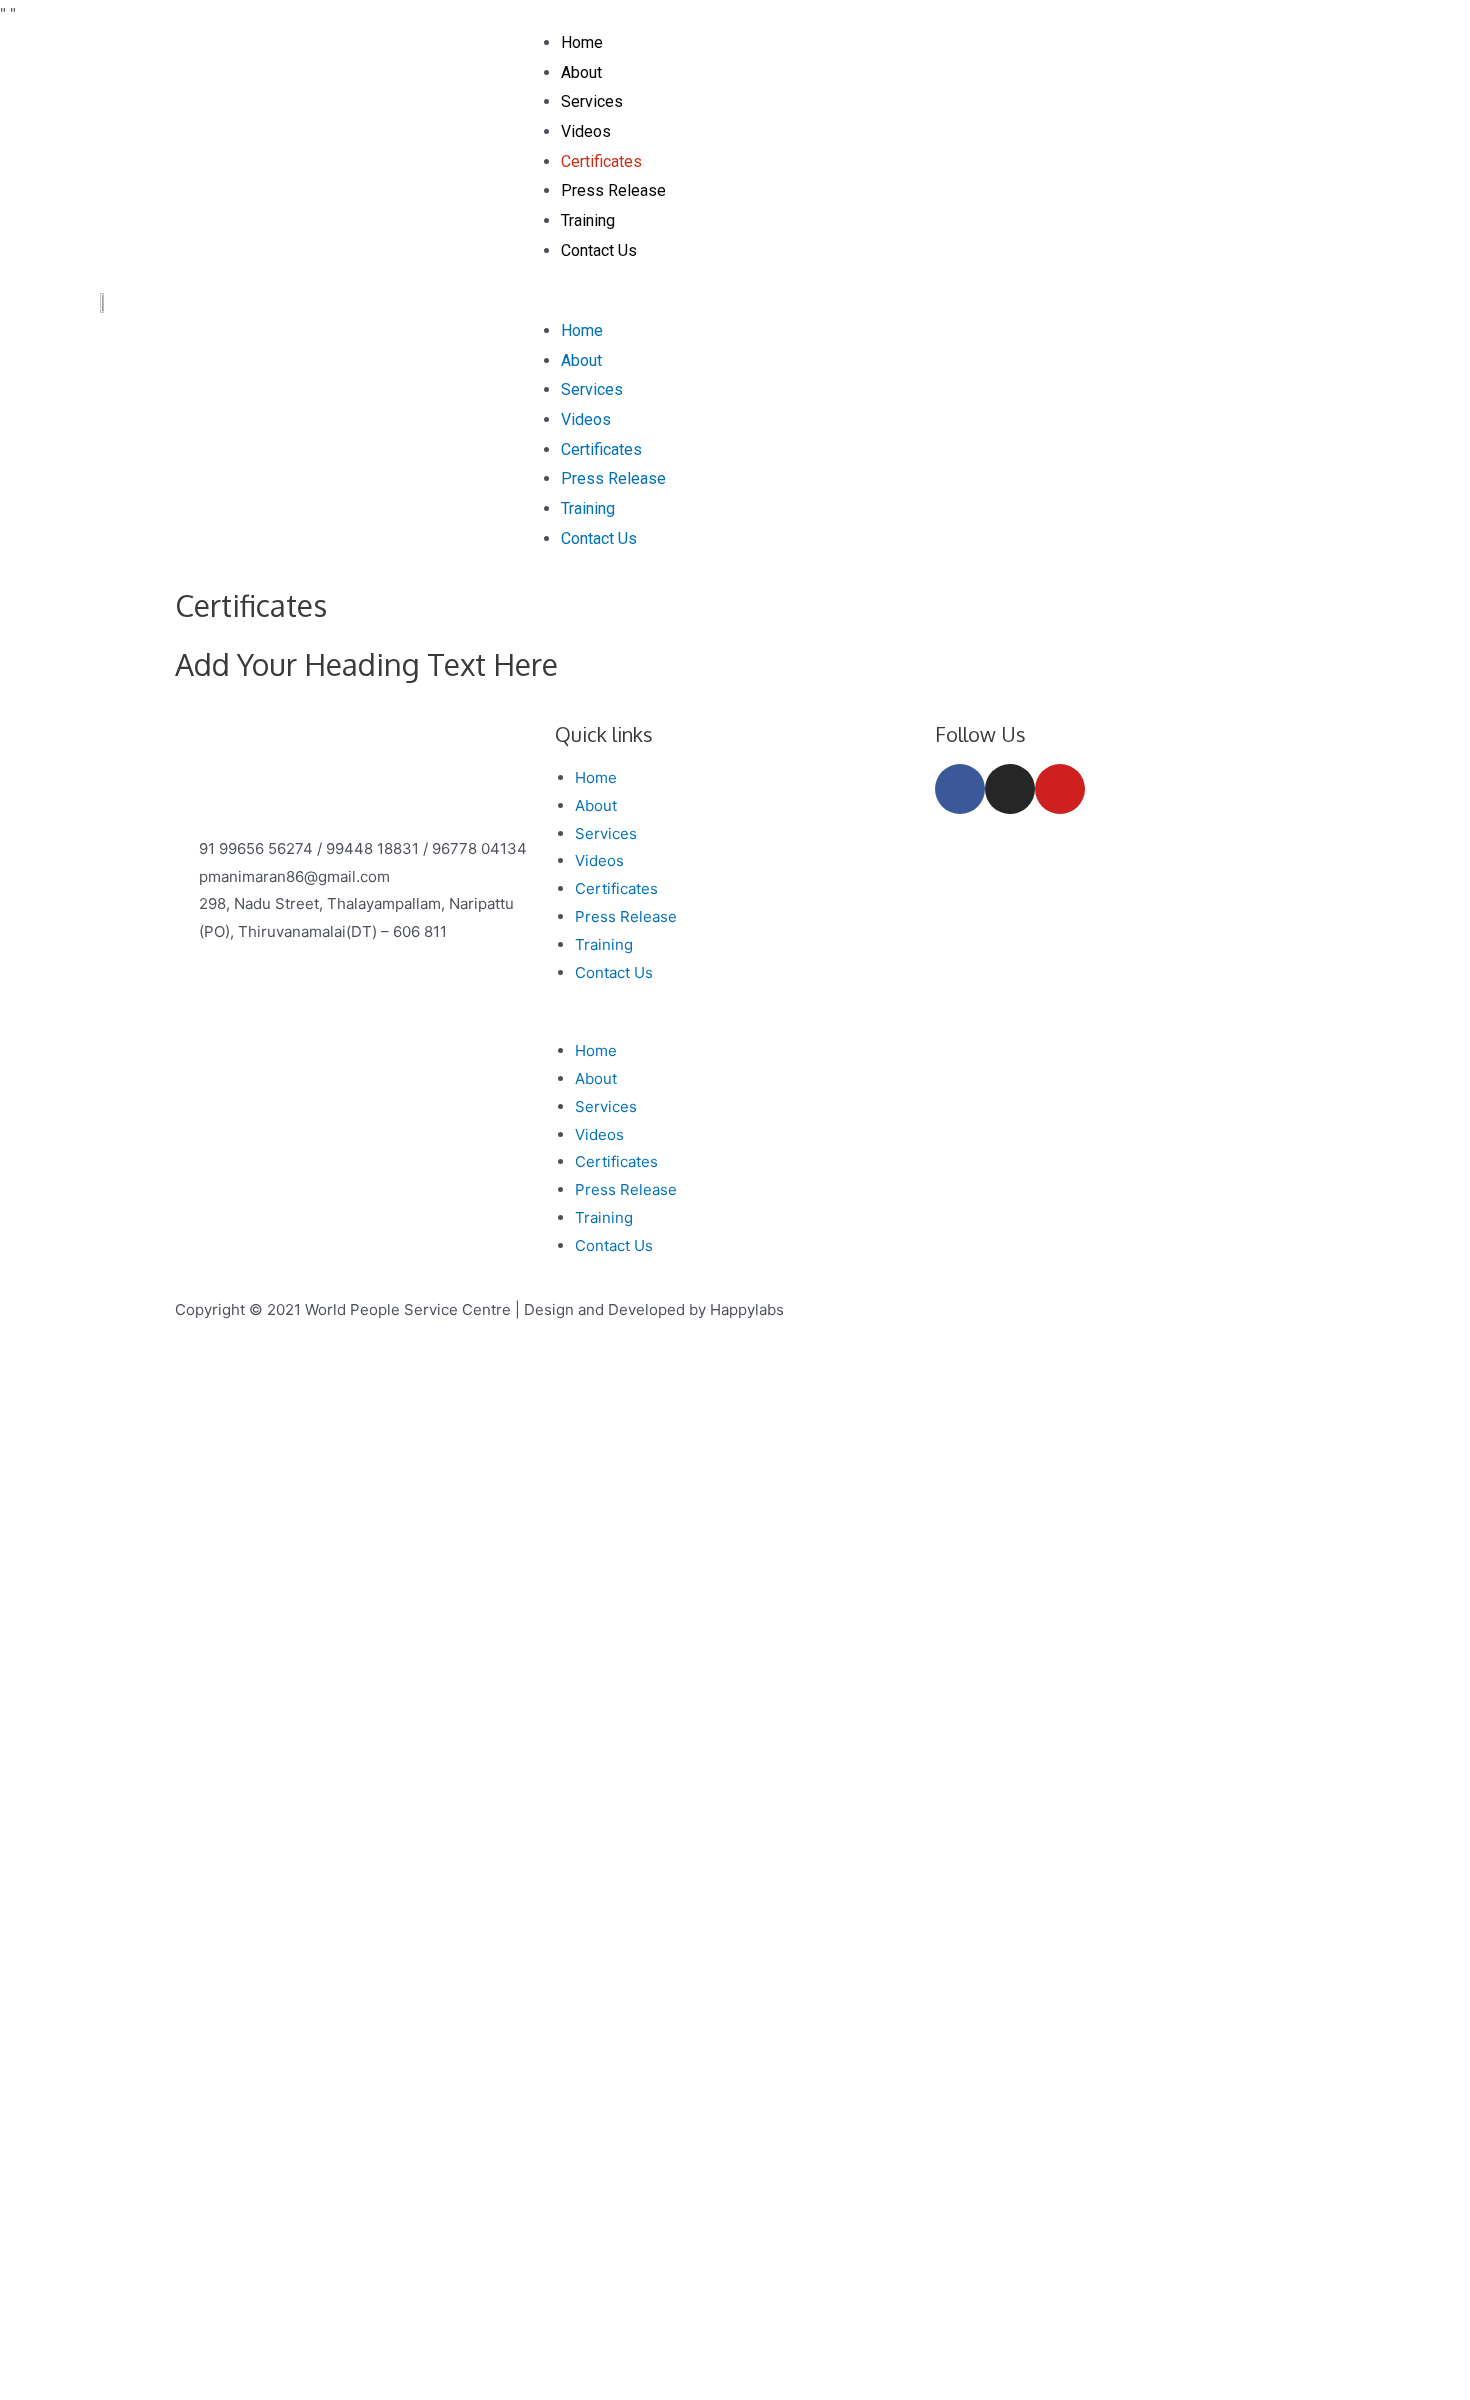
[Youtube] (1060, 789)
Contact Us (599, 250)
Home (582, 42)
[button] (955, 302)
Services (592, 101)
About (581, 72)
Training (588, 220)
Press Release (613, 190)
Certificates (601, 161)
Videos (586, 131)
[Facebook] (960, 789)
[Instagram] (1010, 789)
